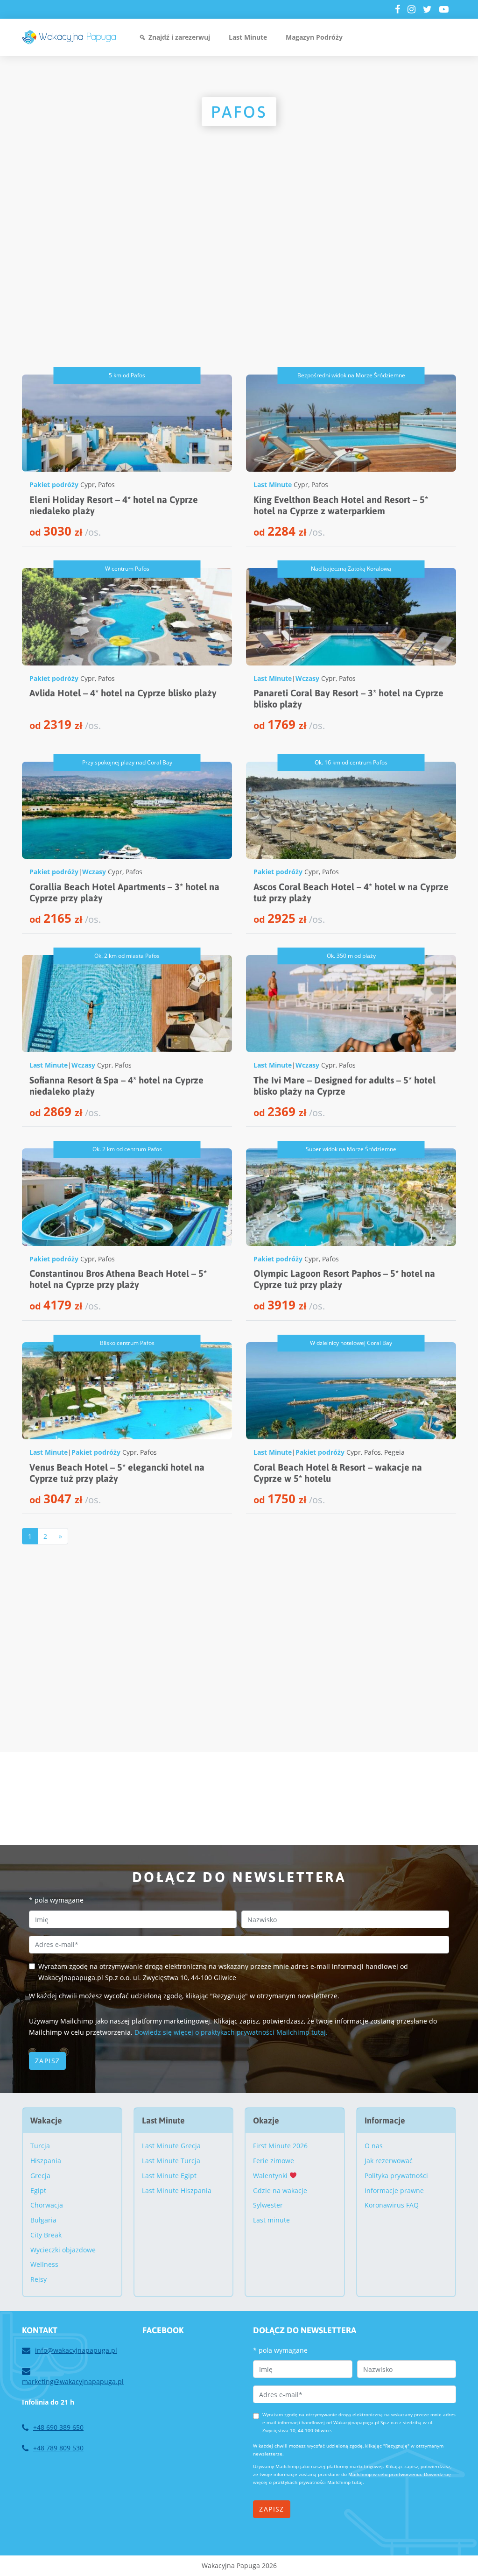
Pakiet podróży (54, 485)
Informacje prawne (394, 2190)
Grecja (40, 2176)
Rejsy (39, 2279)
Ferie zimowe (274, 2161)
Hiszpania (46, 2161)
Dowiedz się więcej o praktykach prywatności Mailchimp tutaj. (231, 2032)
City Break (46, 2235)
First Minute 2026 (280, 2146)
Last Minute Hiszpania (177, 2190)
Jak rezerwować (389, 2161)
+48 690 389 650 (58, 2427)
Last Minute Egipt (169, 2176)
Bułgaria (43, 2220)
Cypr (88, 485)
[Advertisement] (239, 276)
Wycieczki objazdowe (63, 2250)
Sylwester (268, 2205)
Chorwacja (47, 2205)
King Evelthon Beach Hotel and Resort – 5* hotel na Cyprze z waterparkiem (341, 505)
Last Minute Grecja (171, 2146)
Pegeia (394, 1452)
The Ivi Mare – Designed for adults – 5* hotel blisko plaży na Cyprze (344, 1086)
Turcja (40, 2146)
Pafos (106, 485)
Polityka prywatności (396, 2176)
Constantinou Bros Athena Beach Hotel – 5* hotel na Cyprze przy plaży (118, 1279)
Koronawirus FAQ (392, 2205)
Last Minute (248, 37)
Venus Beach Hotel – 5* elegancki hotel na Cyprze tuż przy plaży (117, 1473)
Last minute (271, 2220)
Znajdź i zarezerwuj (179, 37)
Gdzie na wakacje (280, 2190)
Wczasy (307, 678)
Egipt (38, 2190)
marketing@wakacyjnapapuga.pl (73, 2381)
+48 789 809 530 (58, 2448)
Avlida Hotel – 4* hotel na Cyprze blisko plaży (123, 693)
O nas (374, 2146)
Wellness (44, 2264)
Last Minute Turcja (171, 2161)
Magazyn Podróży (314, 37)
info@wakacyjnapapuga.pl (76, 2350)
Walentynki (271, 2176)
